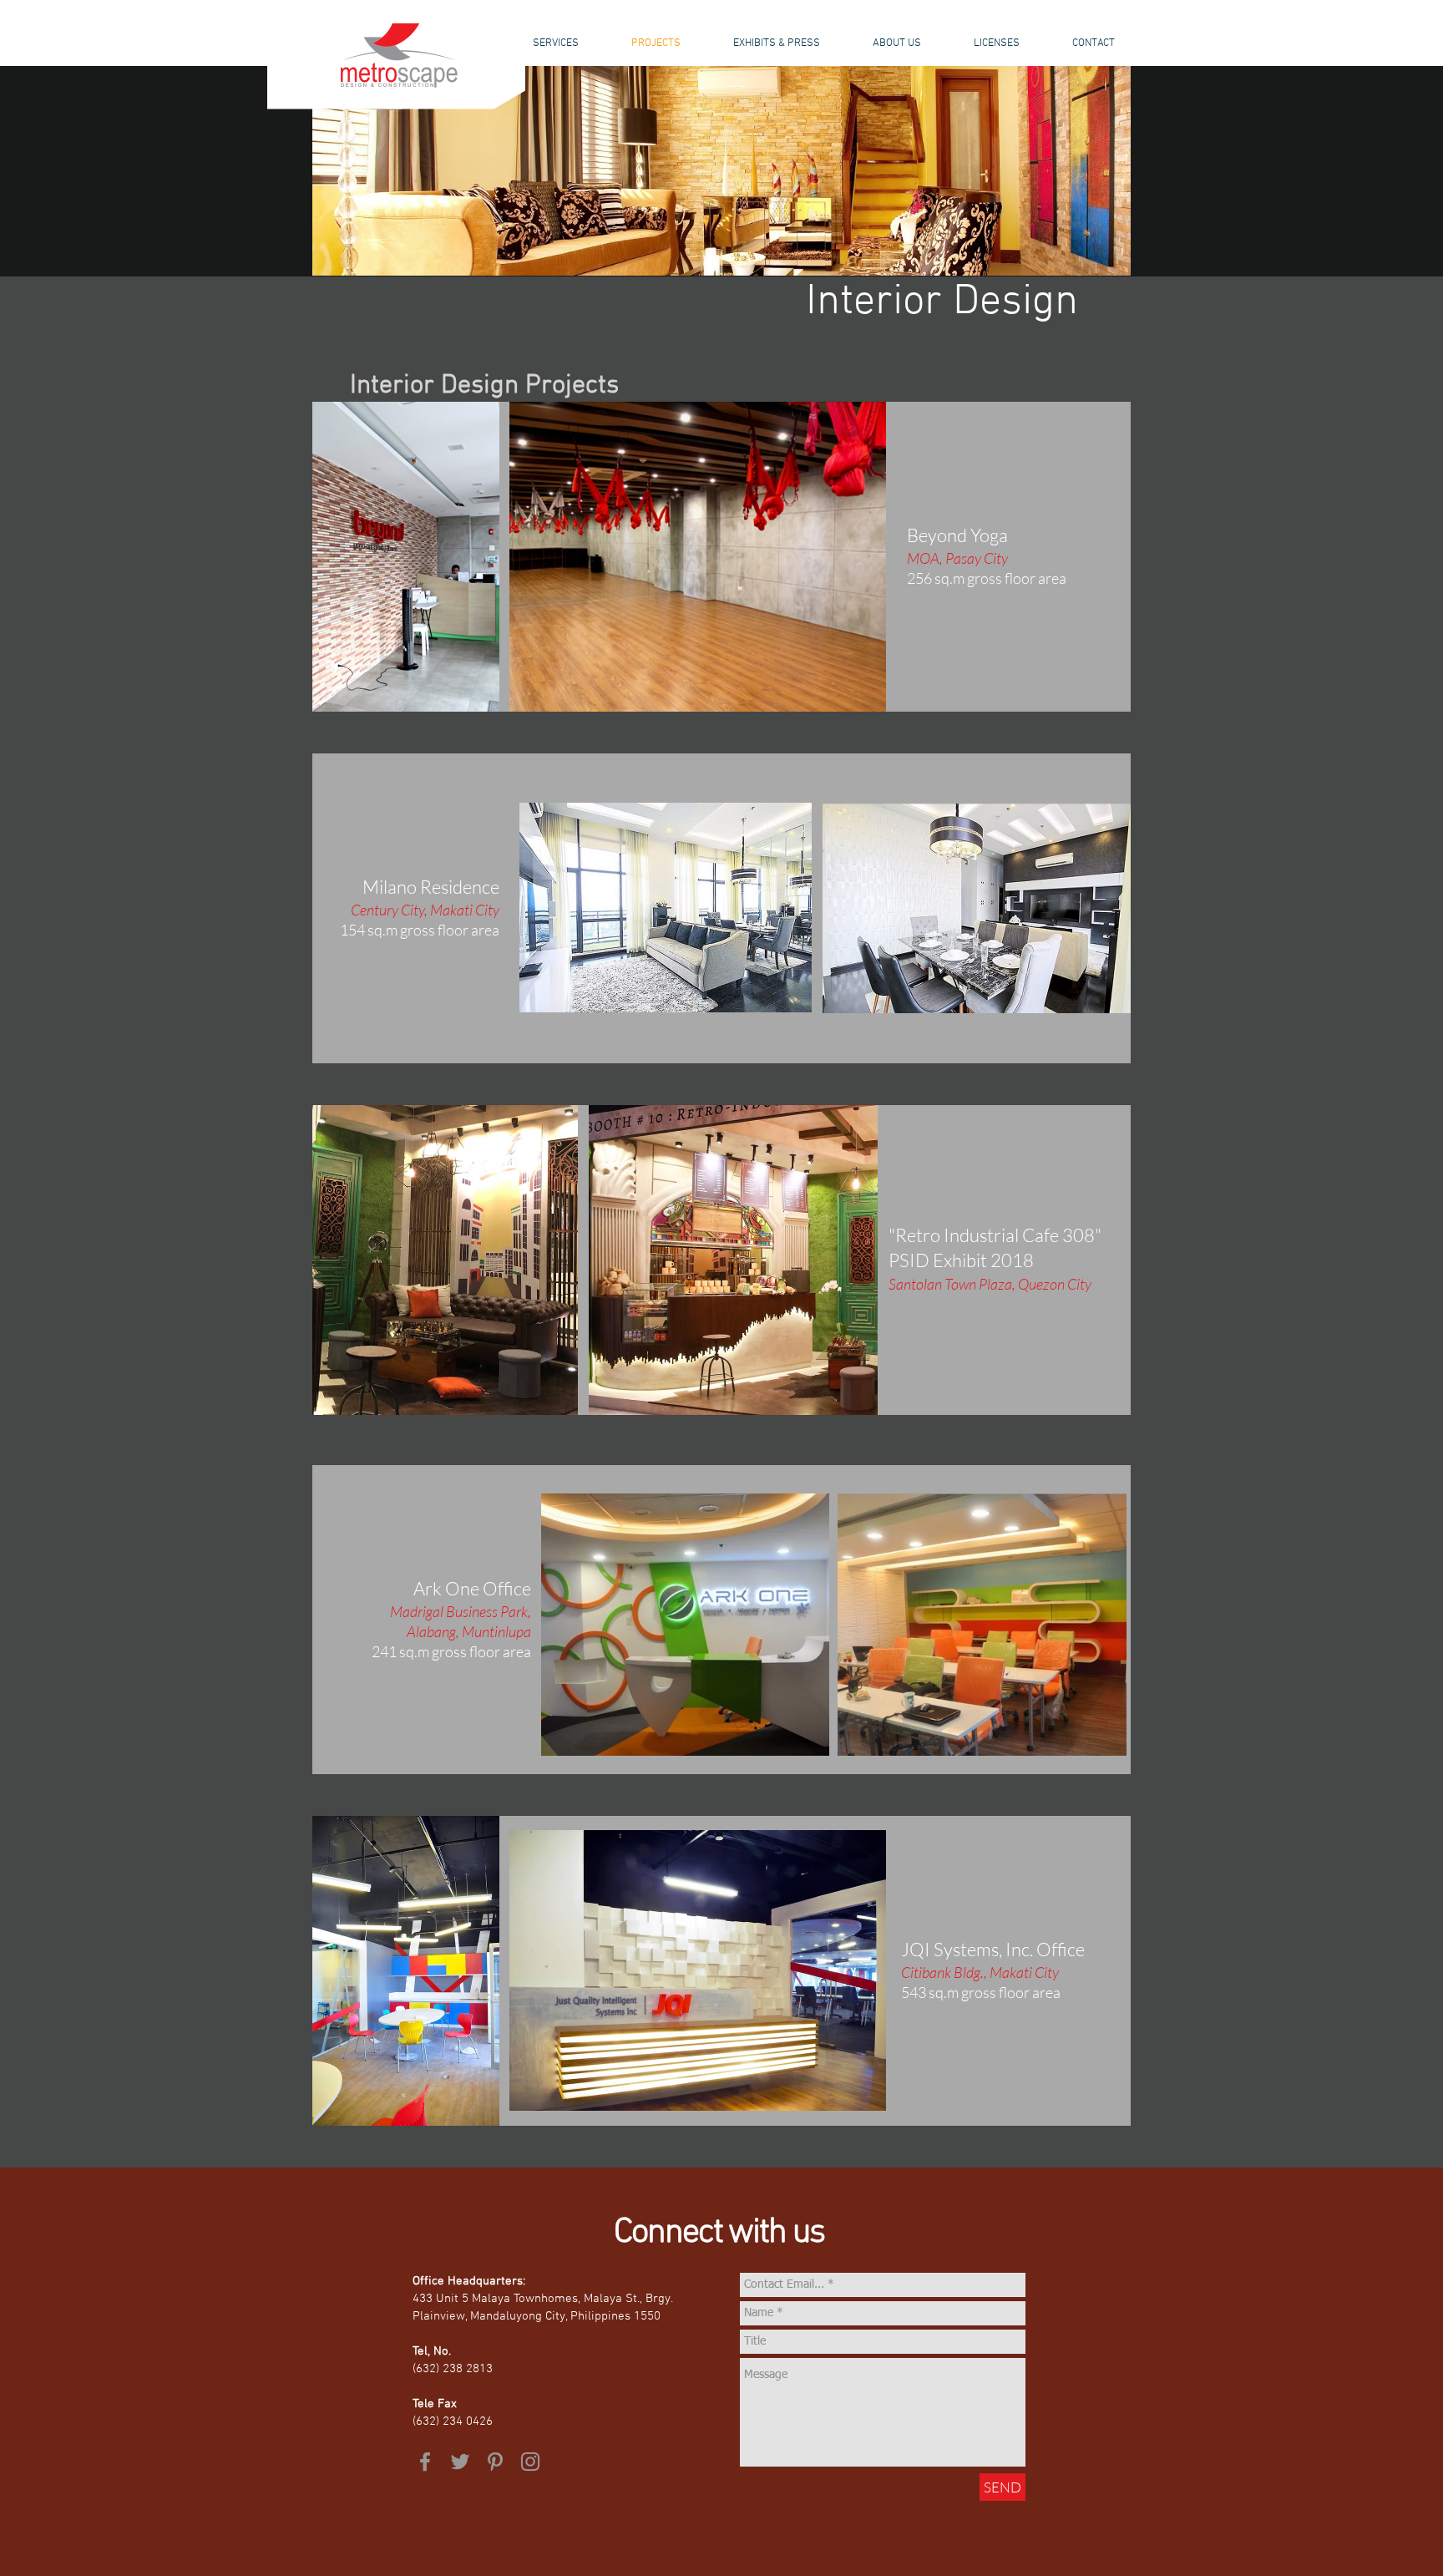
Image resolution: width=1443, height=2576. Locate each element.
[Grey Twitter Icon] (460, 2462)
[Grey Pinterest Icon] (495, 2462)
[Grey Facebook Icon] (425, 2462)
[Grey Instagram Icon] (530, 2462)
